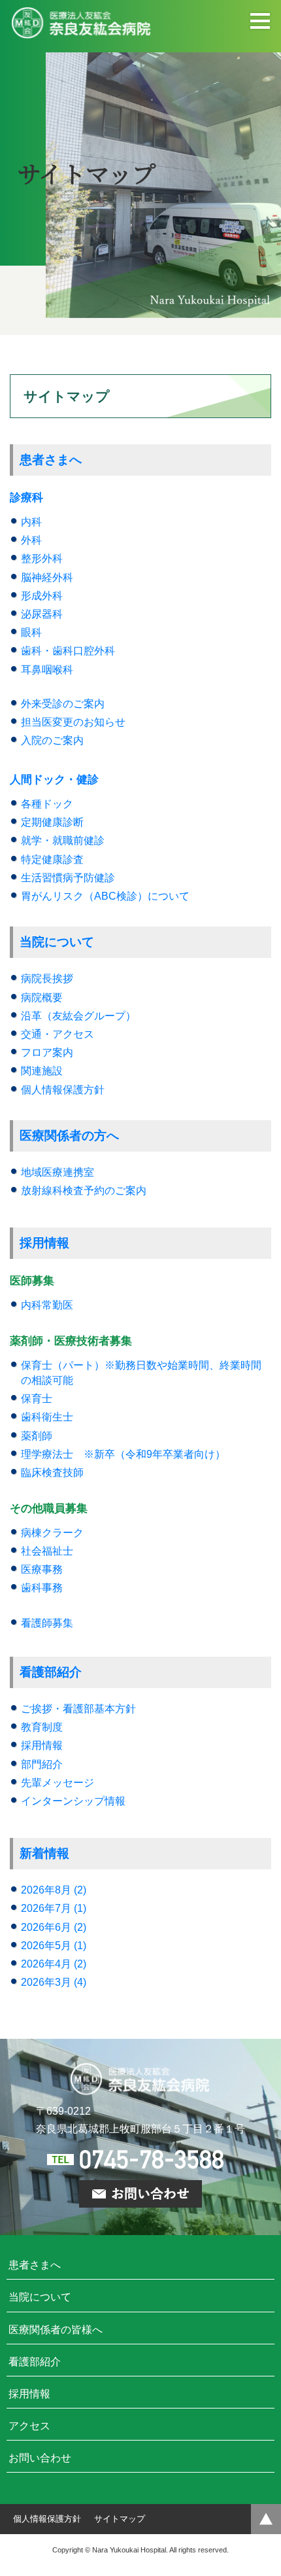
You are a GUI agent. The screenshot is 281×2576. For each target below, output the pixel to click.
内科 (31, 522)
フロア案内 (47, 1052)
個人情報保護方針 (63, 1090)
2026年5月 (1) (54, 1946)
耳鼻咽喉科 (47, 670)
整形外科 (42, 558)
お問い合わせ (40, 2458)
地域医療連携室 (58, 1172)
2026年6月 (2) (54, 1927)
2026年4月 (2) (54, 1964)
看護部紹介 (51, 1672)
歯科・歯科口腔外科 (68, 651)
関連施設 (42, 1071)
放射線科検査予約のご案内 (84, 1191)
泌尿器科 (42, 614)
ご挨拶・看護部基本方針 (78, 1709)
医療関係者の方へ (69, 1136)
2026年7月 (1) (54, 1908)
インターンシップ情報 (73, 1801)
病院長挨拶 (47, 979)
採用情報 (44, 1243)
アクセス (29, 2426)
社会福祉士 (47, 1551)
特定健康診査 (52, 859)
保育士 (37, 1399)
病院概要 (42, 997)
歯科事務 (42, 1588)
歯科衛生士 (47, 1417)
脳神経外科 (47, 577)
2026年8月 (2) (54, 1890)
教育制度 (42, 1727)
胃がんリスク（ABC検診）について (105, 896)
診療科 (26, 498)
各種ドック (47, 804)
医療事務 (42, 1569)
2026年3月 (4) (54, 1982)
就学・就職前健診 (63, 840)
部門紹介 (42, 1764)
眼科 (31, 632)
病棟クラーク (52, 1533)
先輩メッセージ (58, 1783)
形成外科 (42, 596)
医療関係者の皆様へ (56, 2330)
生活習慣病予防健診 (68, 878)
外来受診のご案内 (63, 704)
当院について (57, 942)
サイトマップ (120, 2519)
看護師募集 (47, 1623)
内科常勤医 (47, 1305)
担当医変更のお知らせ (73, 722)
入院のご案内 (52, 740)
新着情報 (44, 1853)
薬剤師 (37, 1436)
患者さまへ (51, 460)
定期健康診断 (52, 822)
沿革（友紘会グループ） (78, 1016)
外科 (31, 540)
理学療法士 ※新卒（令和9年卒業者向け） (123, 1454)
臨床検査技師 (52, 1473)
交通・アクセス (58, 1034)
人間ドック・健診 (54, 780)
